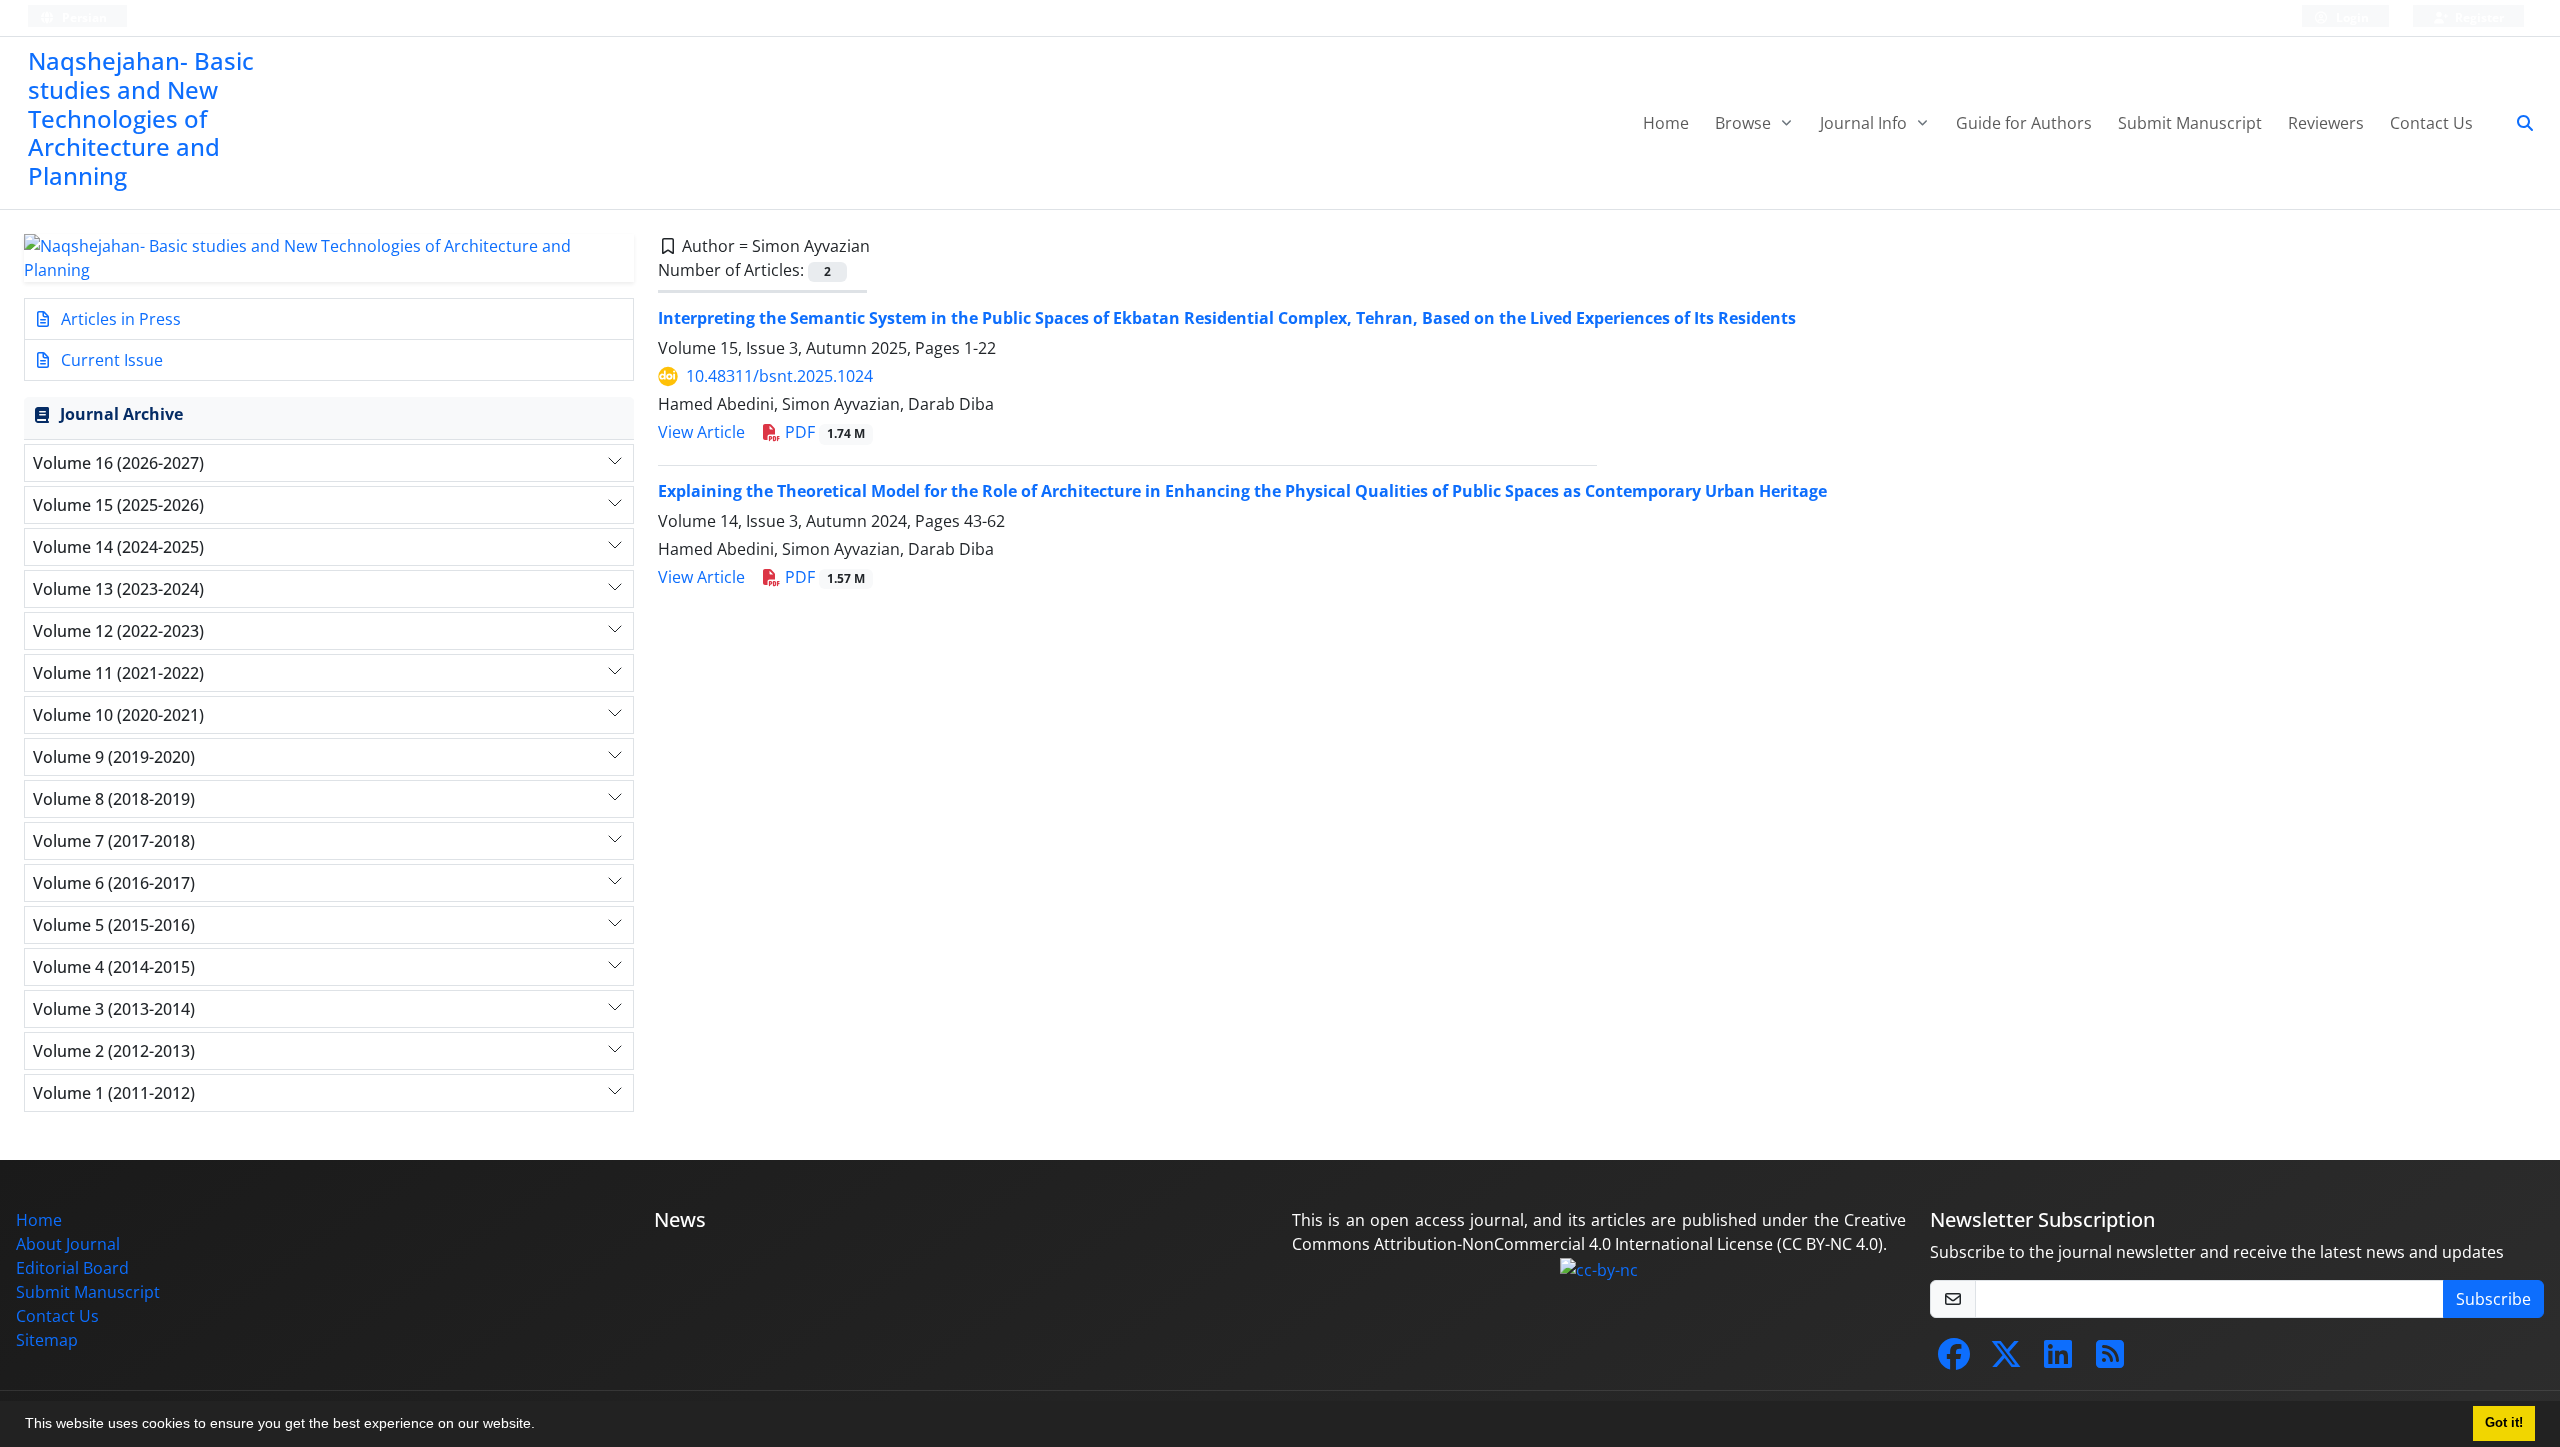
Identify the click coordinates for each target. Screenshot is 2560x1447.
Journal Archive (121, 414)
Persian (83, 17)
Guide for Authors (2024, 123)
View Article (701, 432)
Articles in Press (119, 319)
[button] (542, 1426)
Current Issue (110, 360)
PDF (823, 432)
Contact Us (2431, 123)
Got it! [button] (2504, 1423)
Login (2351, 17)
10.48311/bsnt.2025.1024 (779, 376)
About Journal (68, 1244)
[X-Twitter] (2006, 1360)
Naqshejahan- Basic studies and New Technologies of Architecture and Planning (141, 118)
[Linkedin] (2058, 1360)
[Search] (2517, 123)
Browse (1745, 123)
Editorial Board (72, 1268)
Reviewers (2326, 123)
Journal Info (1865, 123)
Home (1666, 123)
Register (2478, 17)
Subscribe (2493, 1299)
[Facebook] (1954, 1360)
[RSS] (2110, 1360)
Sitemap (47, 1340)
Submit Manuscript (2190, 123)
